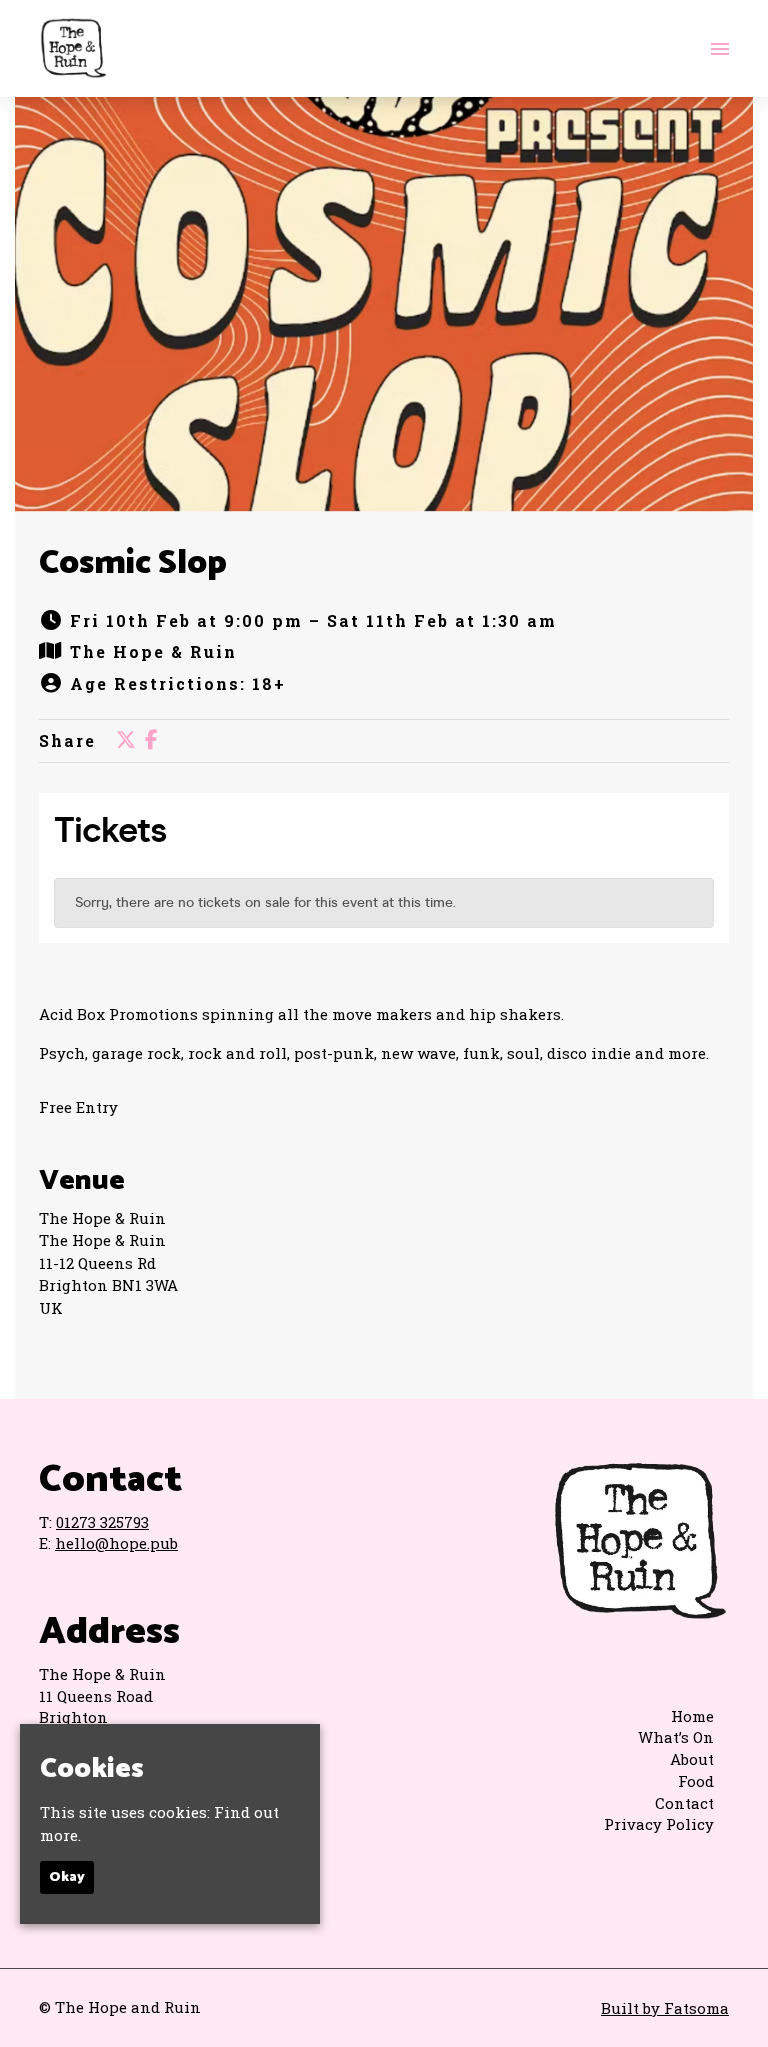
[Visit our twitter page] (126, 740)
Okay (67, 1877)
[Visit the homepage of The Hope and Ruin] (73, 48)
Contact (684, 1803)
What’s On (676, 1737)
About (692, 1759)
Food (696, 1781)
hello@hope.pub (116, 1543)
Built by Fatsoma (665, 2008)
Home (692, 1716)
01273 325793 (102, 1522)
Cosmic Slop (133, 563)
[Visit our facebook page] (151, 740)
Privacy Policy (659, 1824)
